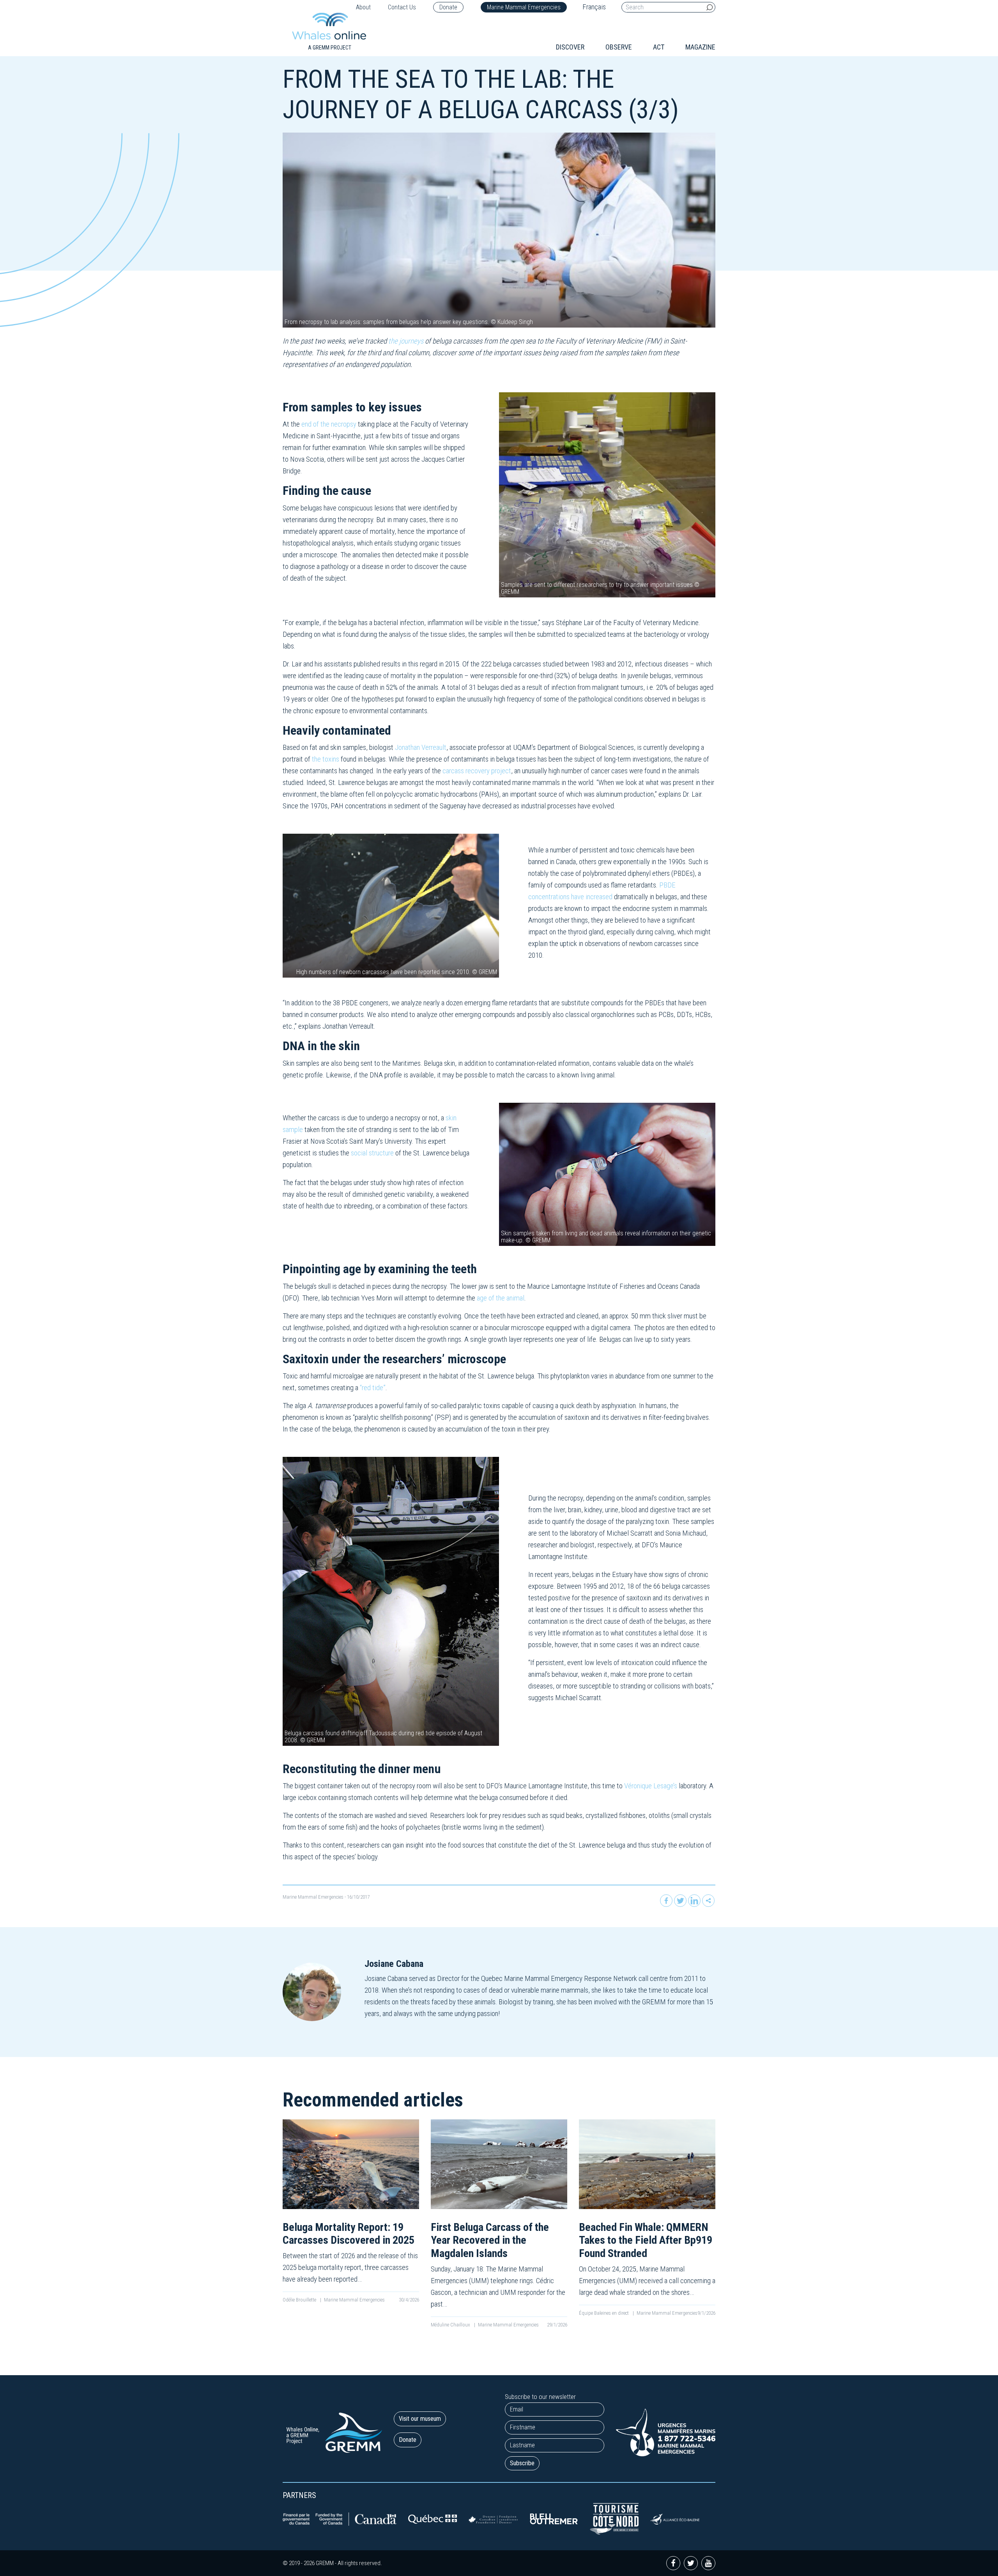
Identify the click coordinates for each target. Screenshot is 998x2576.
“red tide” (373, 1388)
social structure (372, 1153)
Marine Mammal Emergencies (524, 7)
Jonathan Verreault (421, 747)
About (363, 7)
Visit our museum (420, 2419)
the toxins (326, 759)
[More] (708, 1901)
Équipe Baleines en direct (604, 2313)
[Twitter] (680, 1901)
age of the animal (501, 1298)
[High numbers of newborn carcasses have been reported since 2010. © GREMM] (391, 905)
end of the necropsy (329, 424)
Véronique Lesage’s (651, 1786)
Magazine (700, 47)
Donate (448, 7)
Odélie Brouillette (300, 2300)
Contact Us (402, 7)
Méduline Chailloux (451, 2325)
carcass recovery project (477, 771)
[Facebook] (666, 1901)
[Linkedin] (694, 1901)
